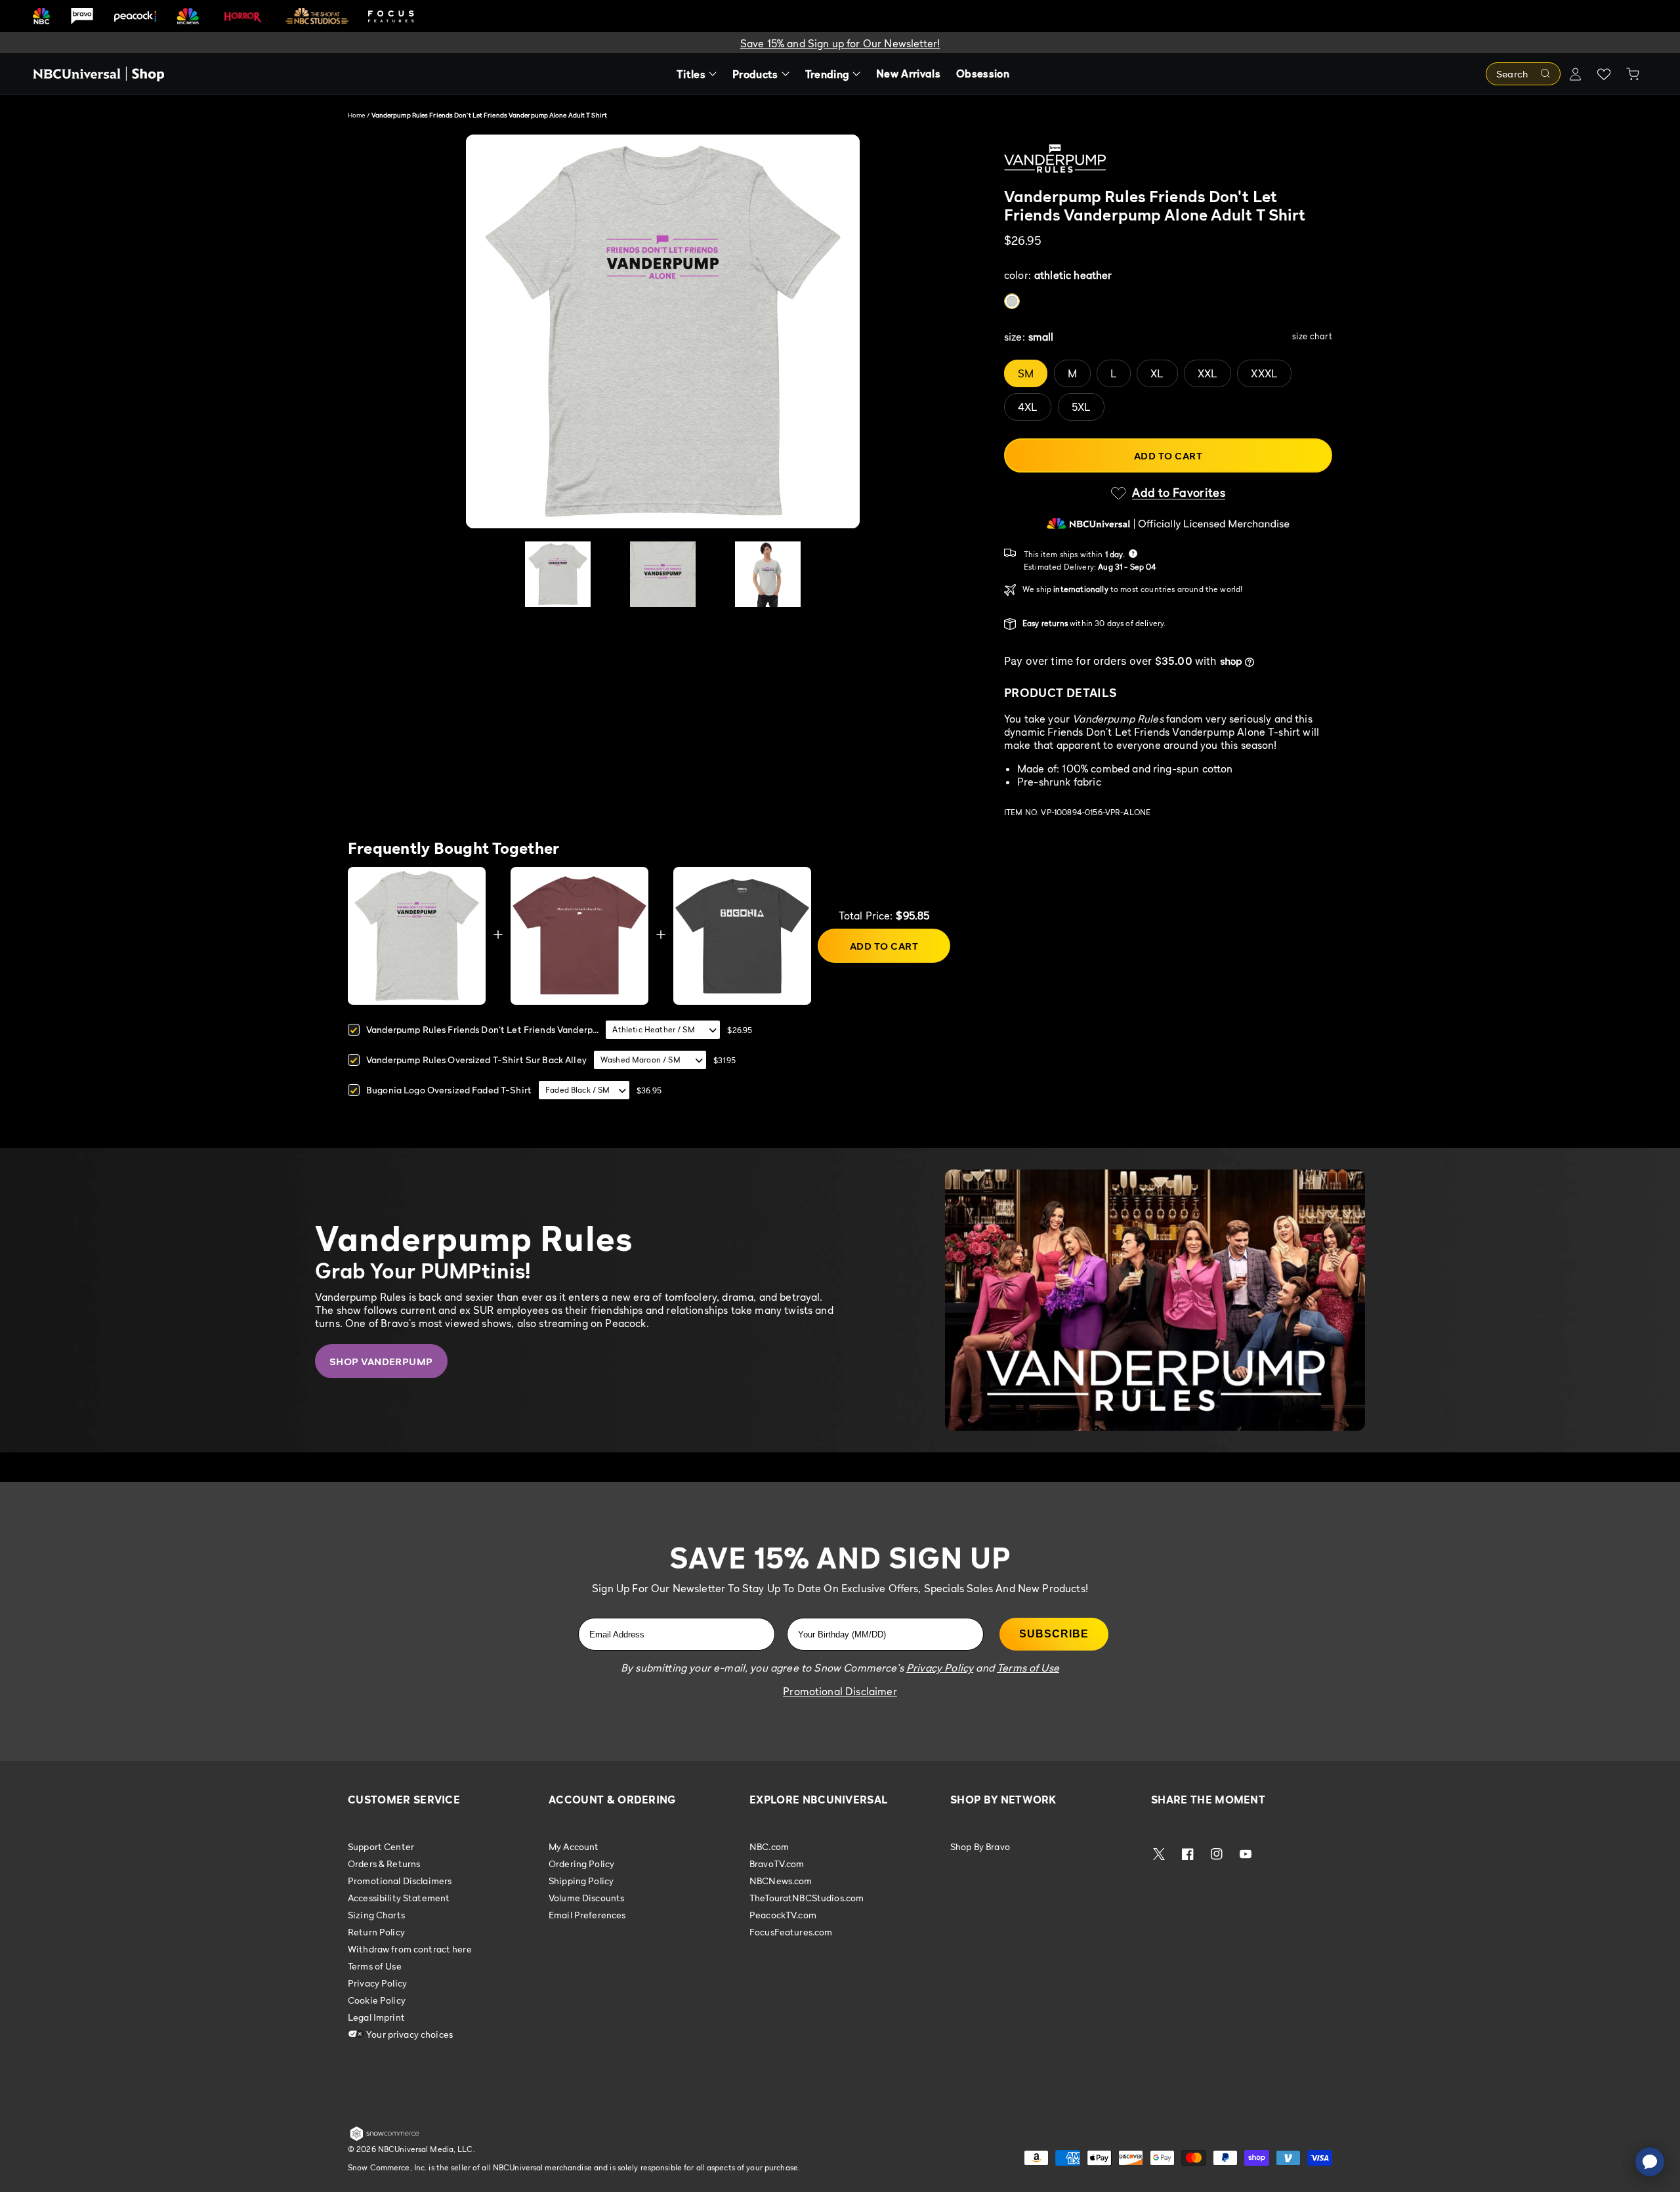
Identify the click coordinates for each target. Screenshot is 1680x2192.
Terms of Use (375, 1966)
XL (1157, 373)
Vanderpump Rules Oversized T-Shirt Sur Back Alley (476, 1060)
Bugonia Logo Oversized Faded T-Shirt (449, 1090)
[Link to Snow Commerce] (385, 2138)
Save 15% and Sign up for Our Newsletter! (840, 43)
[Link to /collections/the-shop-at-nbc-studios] (317, 16)
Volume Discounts (586, 1898)
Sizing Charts (376, 1915)
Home (356, 115)
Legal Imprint (376, 2017)
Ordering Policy (581, 1864)
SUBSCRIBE (1054, 1634)
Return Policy (376, 1932)
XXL (1207, 373)
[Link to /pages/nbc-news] (188, 16)
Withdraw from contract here (410, 1949)
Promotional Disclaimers (400, 1881)
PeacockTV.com (783, 1915)
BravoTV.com (777, 1864)
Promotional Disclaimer (840, 1691)
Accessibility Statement (399, 1898)
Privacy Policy (377, 1983)
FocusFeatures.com (791, 1932)
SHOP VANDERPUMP (381, 1361)
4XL (1028, 407)
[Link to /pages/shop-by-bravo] (82, 16)
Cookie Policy (377, 2000)
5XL (1081, 407)
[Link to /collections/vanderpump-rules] (1168, 161)
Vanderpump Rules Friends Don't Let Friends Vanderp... (482, 1029)
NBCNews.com (781, 1881)
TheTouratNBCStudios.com (807, 1898)
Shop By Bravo (980, 1847)
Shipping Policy (581, 1881)
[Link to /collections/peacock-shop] (135, 16)
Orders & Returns (384, 1864)
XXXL (1264, 373)
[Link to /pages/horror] (243, 16)
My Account (574, 1847)
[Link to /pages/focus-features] (391, 16)
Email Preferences (587, 1915)
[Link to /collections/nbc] (41, 16)
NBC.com (769, 1847)
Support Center (381, 1847)
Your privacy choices (409, 2034)
